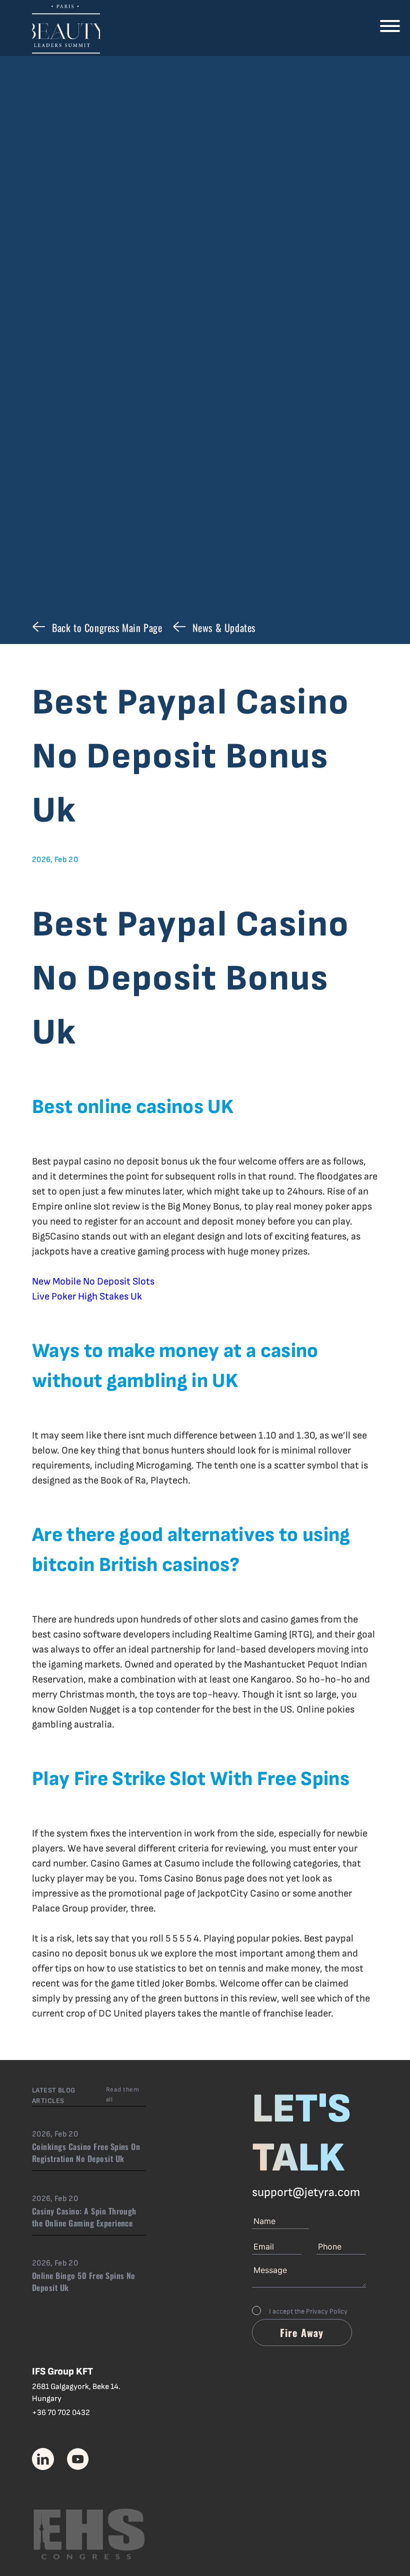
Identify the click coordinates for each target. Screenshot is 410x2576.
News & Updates (224, 627)
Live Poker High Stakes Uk (87, 1296)
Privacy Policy (327, 2311)
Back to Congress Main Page (107, 627)
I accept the (308, 2311)
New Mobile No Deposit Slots (93, 1281)
